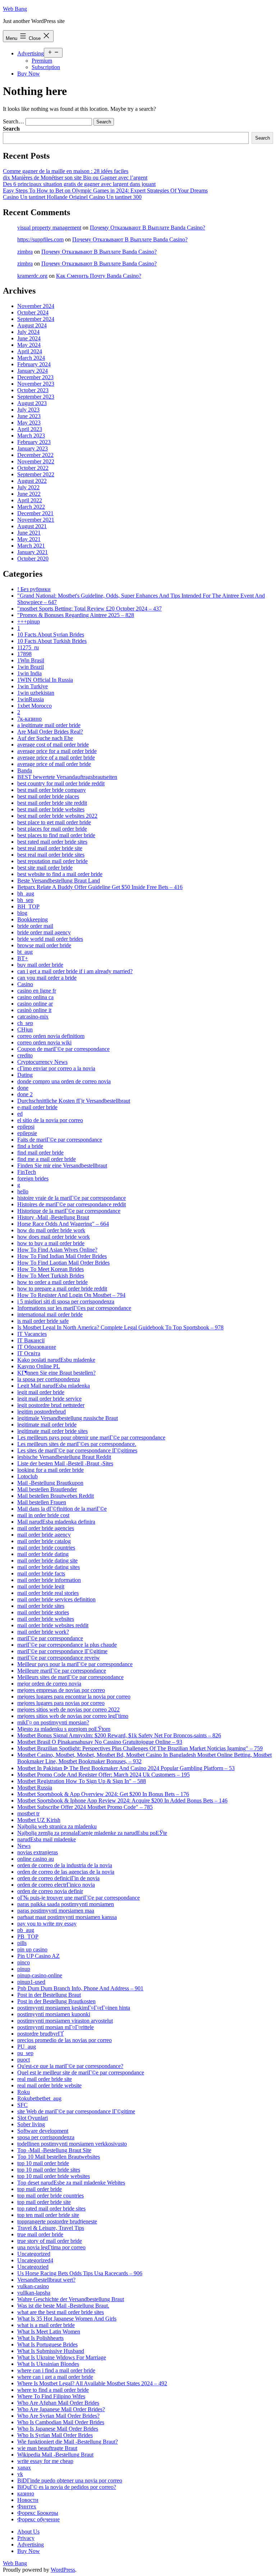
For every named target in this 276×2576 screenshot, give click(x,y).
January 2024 (33, 371)
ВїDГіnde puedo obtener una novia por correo (70, 2480)
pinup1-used (31, 1982)
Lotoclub (27, 1476)
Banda (25, 770)
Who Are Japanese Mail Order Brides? (61, 2409)
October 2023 (33, 390)
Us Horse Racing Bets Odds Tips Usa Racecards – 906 (80, 2273)
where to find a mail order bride (53, 2390)
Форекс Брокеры (38, 2513)
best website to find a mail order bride (60, 874)
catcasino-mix (33, 1017)
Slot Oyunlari (33, 2118)
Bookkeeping (33, 919)
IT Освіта (29, 1353)
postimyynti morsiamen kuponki (54, 2014)
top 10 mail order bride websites (54, 2176)
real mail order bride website (49, 2085)
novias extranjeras (38, 1852)
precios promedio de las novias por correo (65, 2040)
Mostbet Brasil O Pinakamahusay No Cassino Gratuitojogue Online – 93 (100, 1742)
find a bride (30, 1146)
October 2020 (33, 559)
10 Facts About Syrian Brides (51, 634)
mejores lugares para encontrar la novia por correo (74, 1697)
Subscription (46, 67)
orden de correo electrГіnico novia (56, 1885)
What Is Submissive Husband (51, 2351)
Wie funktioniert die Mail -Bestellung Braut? (68, 2442)
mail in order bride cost (43, 1515)
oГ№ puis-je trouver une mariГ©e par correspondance (79, 1898)
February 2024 (34, 364)
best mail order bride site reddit (52, 803)
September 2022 (36, 474)
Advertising (31, 53)
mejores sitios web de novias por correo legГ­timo (73, 1716)
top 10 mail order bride (43, 2163)
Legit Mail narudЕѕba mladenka (54, 1386)
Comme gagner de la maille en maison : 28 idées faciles (66, 171)
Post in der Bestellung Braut (49, 1995)
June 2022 (29, 494)
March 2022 (31, 507)
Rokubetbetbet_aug (39, 2098)
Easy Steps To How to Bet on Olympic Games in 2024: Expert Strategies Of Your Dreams (105, 191)
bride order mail (35, 926)
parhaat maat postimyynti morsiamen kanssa (67, 1917)
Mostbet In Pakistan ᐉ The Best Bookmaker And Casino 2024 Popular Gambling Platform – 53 (126, 1768)
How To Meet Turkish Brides (51, 1276)
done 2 (25, 1094)
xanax (24, 2468)
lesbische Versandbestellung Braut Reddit (64, 1457)
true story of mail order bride (50, 2241)
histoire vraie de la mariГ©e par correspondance (72, 1198)
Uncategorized (34, 2254)
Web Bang (15, 9)
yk (20, 2474)
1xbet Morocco (34, 706)
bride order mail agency (44, 932)
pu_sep (25, 2053)
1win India (29, 673)
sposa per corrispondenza (46, 2137)
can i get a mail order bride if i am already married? (75, 971)
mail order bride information (49, 1580)
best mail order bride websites (51, 809)
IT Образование (37, 1347)
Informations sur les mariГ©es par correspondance (74, 1308)
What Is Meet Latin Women (49, 2332)
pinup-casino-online (40, 1975)
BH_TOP (28, 906)
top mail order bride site (44, 2202)
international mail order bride (50, 1314)
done (23, 1088)
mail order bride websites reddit (53, 1625)
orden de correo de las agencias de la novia (66, 1872)
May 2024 (29, 345)
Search (11, 129)
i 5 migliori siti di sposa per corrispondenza (66, 1301)
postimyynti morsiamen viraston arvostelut (65, 2021)
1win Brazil (31, 667)
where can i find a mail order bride (56, 2370)
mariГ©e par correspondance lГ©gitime (62, 1651)
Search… (13, 121)
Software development (43, 2131)
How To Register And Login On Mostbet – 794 (71, 1295)
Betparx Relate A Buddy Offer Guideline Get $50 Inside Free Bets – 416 (100, 887)
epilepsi (26, 1127)
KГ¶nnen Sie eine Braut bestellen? (56, 1373)
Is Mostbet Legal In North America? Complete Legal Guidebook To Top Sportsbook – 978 (120, 1327)
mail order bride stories (43, 1612)
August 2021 (32, 526)
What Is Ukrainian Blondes (48, 2364)
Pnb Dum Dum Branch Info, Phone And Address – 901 (80, 1988)
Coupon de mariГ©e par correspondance (63, 1049)
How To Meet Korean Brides (50, 1269)
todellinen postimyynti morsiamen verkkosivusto (72, 2144)
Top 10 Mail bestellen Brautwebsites (59, 2157)
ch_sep (25, 1023)
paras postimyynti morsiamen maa (56, 1911)
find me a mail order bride (47, 1159)
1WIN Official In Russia (45, 680)
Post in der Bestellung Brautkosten (56, 2001)
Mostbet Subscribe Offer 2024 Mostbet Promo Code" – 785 (85, 1807)
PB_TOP (28, 1936)
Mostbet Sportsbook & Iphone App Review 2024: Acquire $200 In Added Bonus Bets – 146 (122, 1801)
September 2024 (36, 319)
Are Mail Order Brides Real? (50, 732)
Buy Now (29, 74)
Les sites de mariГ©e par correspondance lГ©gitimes (77, 1450)
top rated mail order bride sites (51, 2208)
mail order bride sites (41, 1606)
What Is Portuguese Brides (47, 2344)
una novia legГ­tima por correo (51, 2247)
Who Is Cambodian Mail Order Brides (61, 2422)
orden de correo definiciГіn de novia (58, 1878)
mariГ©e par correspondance (50, 1638)
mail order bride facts (41, 1573)
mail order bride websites (46, 1619)
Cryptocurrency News (42, 1062)
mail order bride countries (46, 1548)
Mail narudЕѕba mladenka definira (56, 1522)
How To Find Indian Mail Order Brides (62, 1256)
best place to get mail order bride (54, 822)
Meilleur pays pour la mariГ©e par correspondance (75, 1664)
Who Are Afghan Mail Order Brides (58, 2403)
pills (22, 1943)
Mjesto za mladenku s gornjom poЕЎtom (64, 1729)
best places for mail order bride (52, 829)
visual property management (49, 228)
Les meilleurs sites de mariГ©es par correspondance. (77, 1444)
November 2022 (36, 461)
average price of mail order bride (54, 764)
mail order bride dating (43, 1554)
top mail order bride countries (50, 2196)
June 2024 (29, 338)
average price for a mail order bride (57, 751)
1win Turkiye (33, 686)
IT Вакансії (31, 1340)
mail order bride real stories (48, 1593)
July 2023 (28, 410)
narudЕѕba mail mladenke (47, 1839)
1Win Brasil (31, 660)
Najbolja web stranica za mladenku (57, 1826)
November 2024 (36, 306)
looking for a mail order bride (50, 1470)
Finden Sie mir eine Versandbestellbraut (62, 1165)
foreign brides (33, 1178)
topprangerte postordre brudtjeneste (57, 2221)
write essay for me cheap (45, 2461)
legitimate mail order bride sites (52, 1431)
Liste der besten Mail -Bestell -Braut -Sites (65, 1463)
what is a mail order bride (46, 2325)
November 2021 (36, 520)
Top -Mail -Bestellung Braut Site (54, 2150)
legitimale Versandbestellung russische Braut (68, 1418)
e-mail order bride (37, 1107)
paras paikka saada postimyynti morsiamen (66, 1904)
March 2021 (31, 546)
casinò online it (34, 1010)
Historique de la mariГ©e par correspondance (69, 1211)
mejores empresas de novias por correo (61, 1690)
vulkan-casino (33, 2286)
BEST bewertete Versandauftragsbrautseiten (67, 777)
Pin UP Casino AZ (38, 1956)
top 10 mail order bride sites (49, 2170)
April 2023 (30, 429)
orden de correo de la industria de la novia (65, 1865)
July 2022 (28, 487)
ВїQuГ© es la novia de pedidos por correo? (67, 2487)
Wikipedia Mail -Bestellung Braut (55, 2455)
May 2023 (29, 423)
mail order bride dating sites (49, 1567)
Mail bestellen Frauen (42, 1502)
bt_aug (25, 952)
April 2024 (30, 351)
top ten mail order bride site (48, 2215)
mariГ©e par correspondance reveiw (59, 1658)
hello (23, 1191)
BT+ (23, 958)
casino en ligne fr (37, 991)
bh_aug (26, 894)
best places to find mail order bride (56, 835)
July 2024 (28, 332)
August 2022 (32, 481)
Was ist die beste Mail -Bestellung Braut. (63, 2306)
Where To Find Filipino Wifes (51, 2396)
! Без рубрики (34, 589)
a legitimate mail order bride (49, 725)
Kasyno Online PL (39, 1366)
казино (26, 2493)
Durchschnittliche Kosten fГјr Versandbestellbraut (74, 1101)
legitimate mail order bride (47, 1425)
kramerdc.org (32, 276)
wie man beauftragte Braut (47, 2448)
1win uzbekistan (36, 693)
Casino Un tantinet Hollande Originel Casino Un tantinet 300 (72, 197)
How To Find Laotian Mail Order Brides (63, 1263)
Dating (25, 1075)
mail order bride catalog (44, 1541)
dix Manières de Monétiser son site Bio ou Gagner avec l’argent (75, 178)
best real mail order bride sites (51, 855)
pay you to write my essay (47, 1924)
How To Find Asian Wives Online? (57, 1250)
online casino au (36, 1859)
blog (22, 913)
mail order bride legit (41, 1586)
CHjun (25, 1030)
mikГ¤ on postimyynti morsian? (53, 1722)
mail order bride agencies (46, 1528)
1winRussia (31, 699)
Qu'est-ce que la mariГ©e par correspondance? (70, 2066)
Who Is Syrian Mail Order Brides (55, 2435)
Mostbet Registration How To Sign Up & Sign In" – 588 (82, 1781)
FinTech (27, 1172)
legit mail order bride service (49, 1399)
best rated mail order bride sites (52, 842)
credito (25, 1055)
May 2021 (29, 539)
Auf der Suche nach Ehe (45, 738)
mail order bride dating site (47, 1561)
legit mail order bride (41, 1392)
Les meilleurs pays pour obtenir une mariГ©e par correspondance (91, 1437)
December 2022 (35, 455)
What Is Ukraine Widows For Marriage (62, 2357)
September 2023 (36, 397)
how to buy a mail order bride (51, 1243)
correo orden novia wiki (44, 1042)
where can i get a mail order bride (55, 2377)
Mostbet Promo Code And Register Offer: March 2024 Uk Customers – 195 (103, 1775)
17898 (24, 654)
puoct (24, 2060)
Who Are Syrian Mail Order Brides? (58, 2416)
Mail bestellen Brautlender (47, 1489)
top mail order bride (40, 2189)
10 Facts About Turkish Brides (52, 641)
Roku (24, 2092)
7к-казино (29, 719)
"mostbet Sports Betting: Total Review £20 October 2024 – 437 (89, 609)
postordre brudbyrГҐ (40, 2034)
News (24, 1846)
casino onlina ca (35, 997)
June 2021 (29, 533)
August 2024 (32, 325)
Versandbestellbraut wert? (46, 2280)
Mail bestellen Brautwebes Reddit (56, 1496)
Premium (42, 61)
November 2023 (36, 384)
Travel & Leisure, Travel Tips (51, 2228)
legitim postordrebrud (42, 1412)
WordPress (63, 2570)
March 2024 (31, 358)
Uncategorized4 (35, 2260)
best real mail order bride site (50, 848)
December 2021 (35, 513)
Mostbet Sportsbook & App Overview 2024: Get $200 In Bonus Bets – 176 (103, 1794)
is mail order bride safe (43, 1321)
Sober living (31, 2124)
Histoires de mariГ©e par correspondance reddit (72, 1204)
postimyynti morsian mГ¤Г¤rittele (56, 2027)
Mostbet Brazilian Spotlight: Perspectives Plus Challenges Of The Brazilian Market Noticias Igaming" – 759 (140, 1748)
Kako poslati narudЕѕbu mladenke (56, 1360)
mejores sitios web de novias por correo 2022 (68, 1709)
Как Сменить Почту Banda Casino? (99, 276)
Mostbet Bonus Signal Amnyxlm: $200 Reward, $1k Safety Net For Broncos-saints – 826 (119, 1735)
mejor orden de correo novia (49, 1684)
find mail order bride (40, 1153)
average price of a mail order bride (56, 758)
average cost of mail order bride (53, 745)
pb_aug (26, 1930)
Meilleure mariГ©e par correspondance (62, 1671)
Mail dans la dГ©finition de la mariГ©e (62, 1509)
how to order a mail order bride (52, 1282)
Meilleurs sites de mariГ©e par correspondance (70, 1677)
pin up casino (32, 1949)
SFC (22, 2105)
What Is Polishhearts (40, 2338)
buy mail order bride (40, 965)
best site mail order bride (45, 868)
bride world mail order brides (50, 939)
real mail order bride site (45, 2079)
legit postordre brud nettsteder (51, 1405)
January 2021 (33, 552)
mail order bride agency (44, 1535)
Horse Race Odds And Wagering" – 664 (63, 1224)
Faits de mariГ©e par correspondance (60, 1140)
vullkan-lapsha (34, 2293)
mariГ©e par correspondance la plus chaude (67, 1645)
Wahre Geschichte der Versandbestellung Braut (71, 2299)
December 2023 (35, 377)
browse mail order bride (44, 945)
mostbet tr (28, 1813)
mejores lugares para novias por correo (61, 1703)
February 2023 (34, 442)
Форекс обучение (38, 2519)
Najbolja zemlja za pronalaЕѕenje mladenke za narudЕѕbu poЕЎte (92, 1833)
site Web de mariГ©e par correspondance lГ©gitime (76, 2111)
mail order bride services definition (56, 1599)
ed (20, 1114)
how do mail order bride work (51, 1230)
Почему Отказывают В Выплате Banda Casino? (148, 228)
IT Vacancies (32, 1334)
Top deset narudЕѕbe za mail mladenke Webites (71, 2183)
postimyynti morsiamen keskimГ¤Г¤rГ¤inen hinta (74, 2008)
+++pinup (29, 622)
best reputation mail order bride (52, 861)
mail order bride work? (43, 1632)
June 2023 (29, 416)
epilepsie (27, 1133)
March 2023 (31, 436)
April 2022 (30, 500)
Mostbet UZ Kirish (39, 1820)
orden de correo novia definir (50, 1891)
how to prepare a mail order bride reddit (62, 1289)
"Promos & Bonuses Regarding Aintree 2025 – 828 (76, 615)
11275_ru (28, 647)
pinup (24, 1969)
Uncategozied (33, 2267)
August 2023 (32, 403)
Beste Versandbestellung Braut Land (59, 881)
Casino (25, 984)
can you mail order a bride (47, 978)
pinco (24, 1962)
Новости (28, 2500)
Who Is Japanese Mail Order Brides (58, 2429)
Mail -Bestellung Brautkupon (50, 1483)
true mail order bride (40, 2234)
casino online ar (35, 1004)
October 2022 (33, 468)
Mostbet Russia (35, 1788)
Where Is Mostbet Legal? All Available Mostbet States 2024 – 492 (92, 2383)
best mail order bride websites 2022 (57, 816)
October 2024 (33, 312)
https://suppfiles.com (40, 239)
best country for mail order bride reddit (61, 783)
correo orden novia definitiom (51, 1036)
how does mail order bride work (54, 1237)
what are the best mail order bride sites (61, 2312)
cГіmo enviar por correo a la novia (56, 1068)
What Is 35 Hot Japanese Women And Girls (67, 2319)
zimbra (25, 252)
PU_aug (27, 2047)
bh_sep (25, 900)
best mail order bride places (48, 796)
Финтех (27, 2506)
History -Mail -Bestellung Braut (53, 1217)
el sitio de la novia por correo (50, 1120)
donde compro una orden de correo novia (64, 1081)
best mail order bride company (52, 790)
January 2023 (33, 448)
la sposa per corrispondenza (49, 1379)
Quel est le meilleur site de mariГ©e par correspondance (81, 2072)
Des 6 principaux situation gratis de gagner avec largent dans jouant (79, 184)
